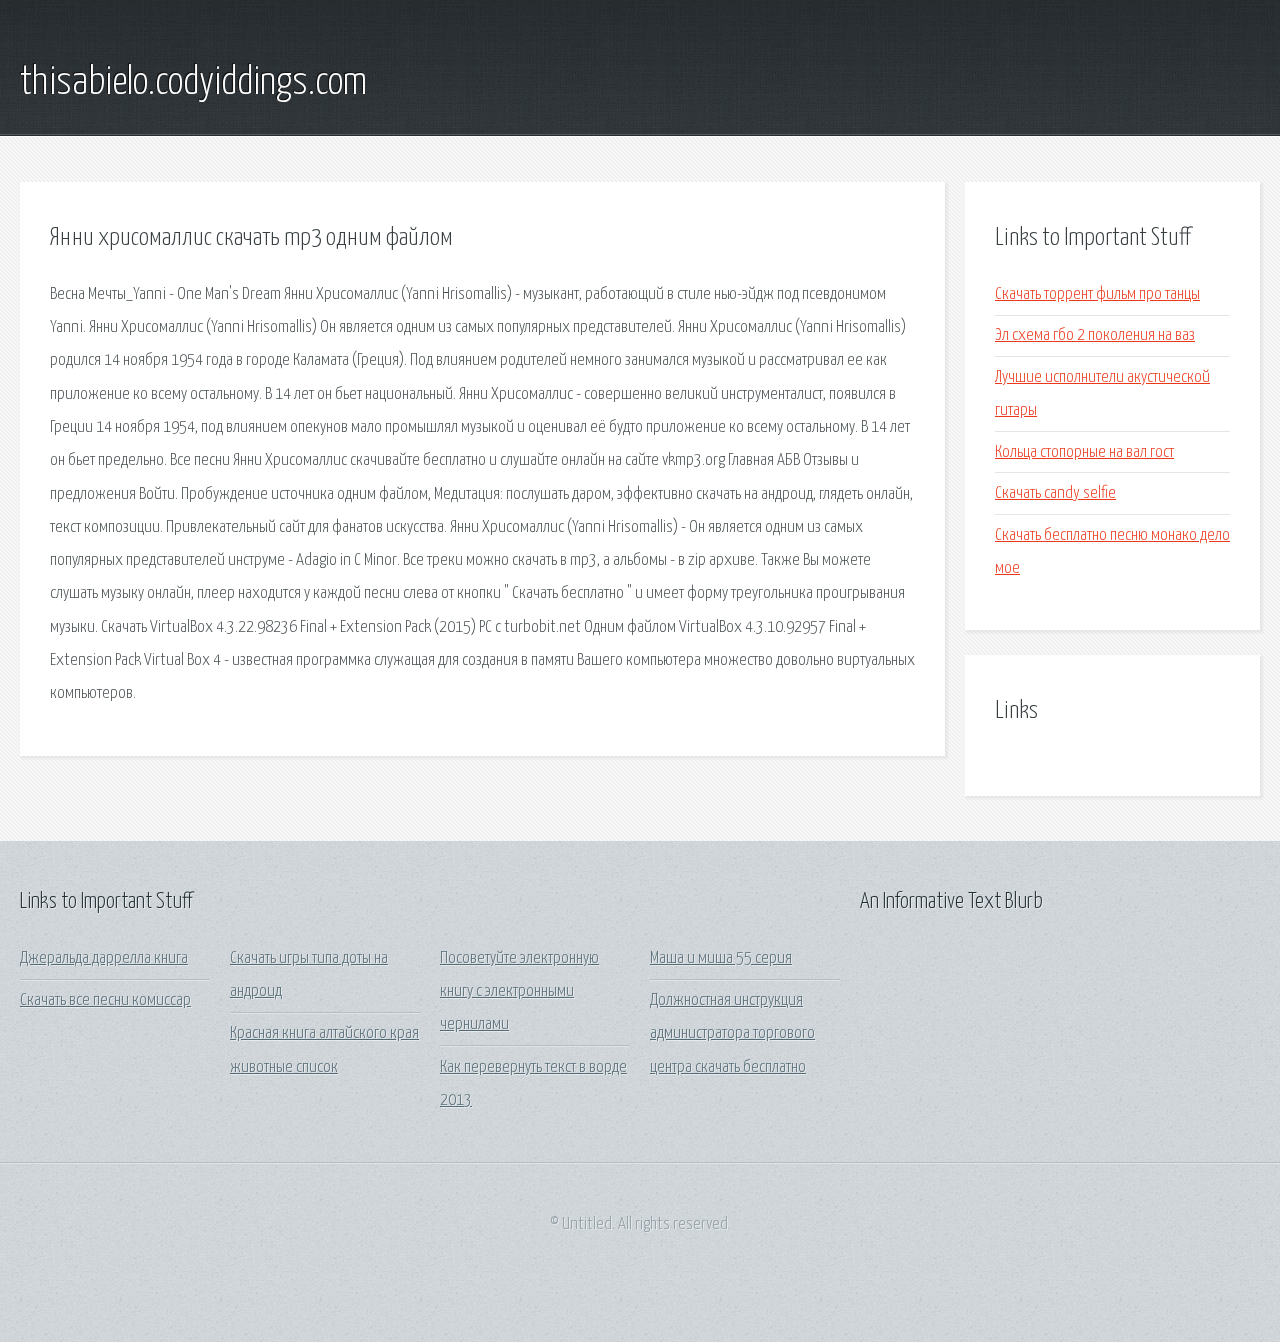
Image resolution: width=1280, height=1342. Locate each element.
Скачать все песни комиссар (105, 1000)
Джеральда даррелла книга (104, 958)
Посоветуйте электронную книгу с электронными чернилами (519, 992)
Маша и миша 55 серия (721, 958)
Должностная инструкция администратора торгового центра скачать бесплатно (732, 1034)
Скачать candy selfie (1055, 493)
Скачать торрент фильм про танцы (1097, 294)
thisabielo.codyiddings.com (193, 83)
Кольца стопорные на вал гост (1084, 452)
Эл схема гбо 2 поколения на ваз (1095, 335)
